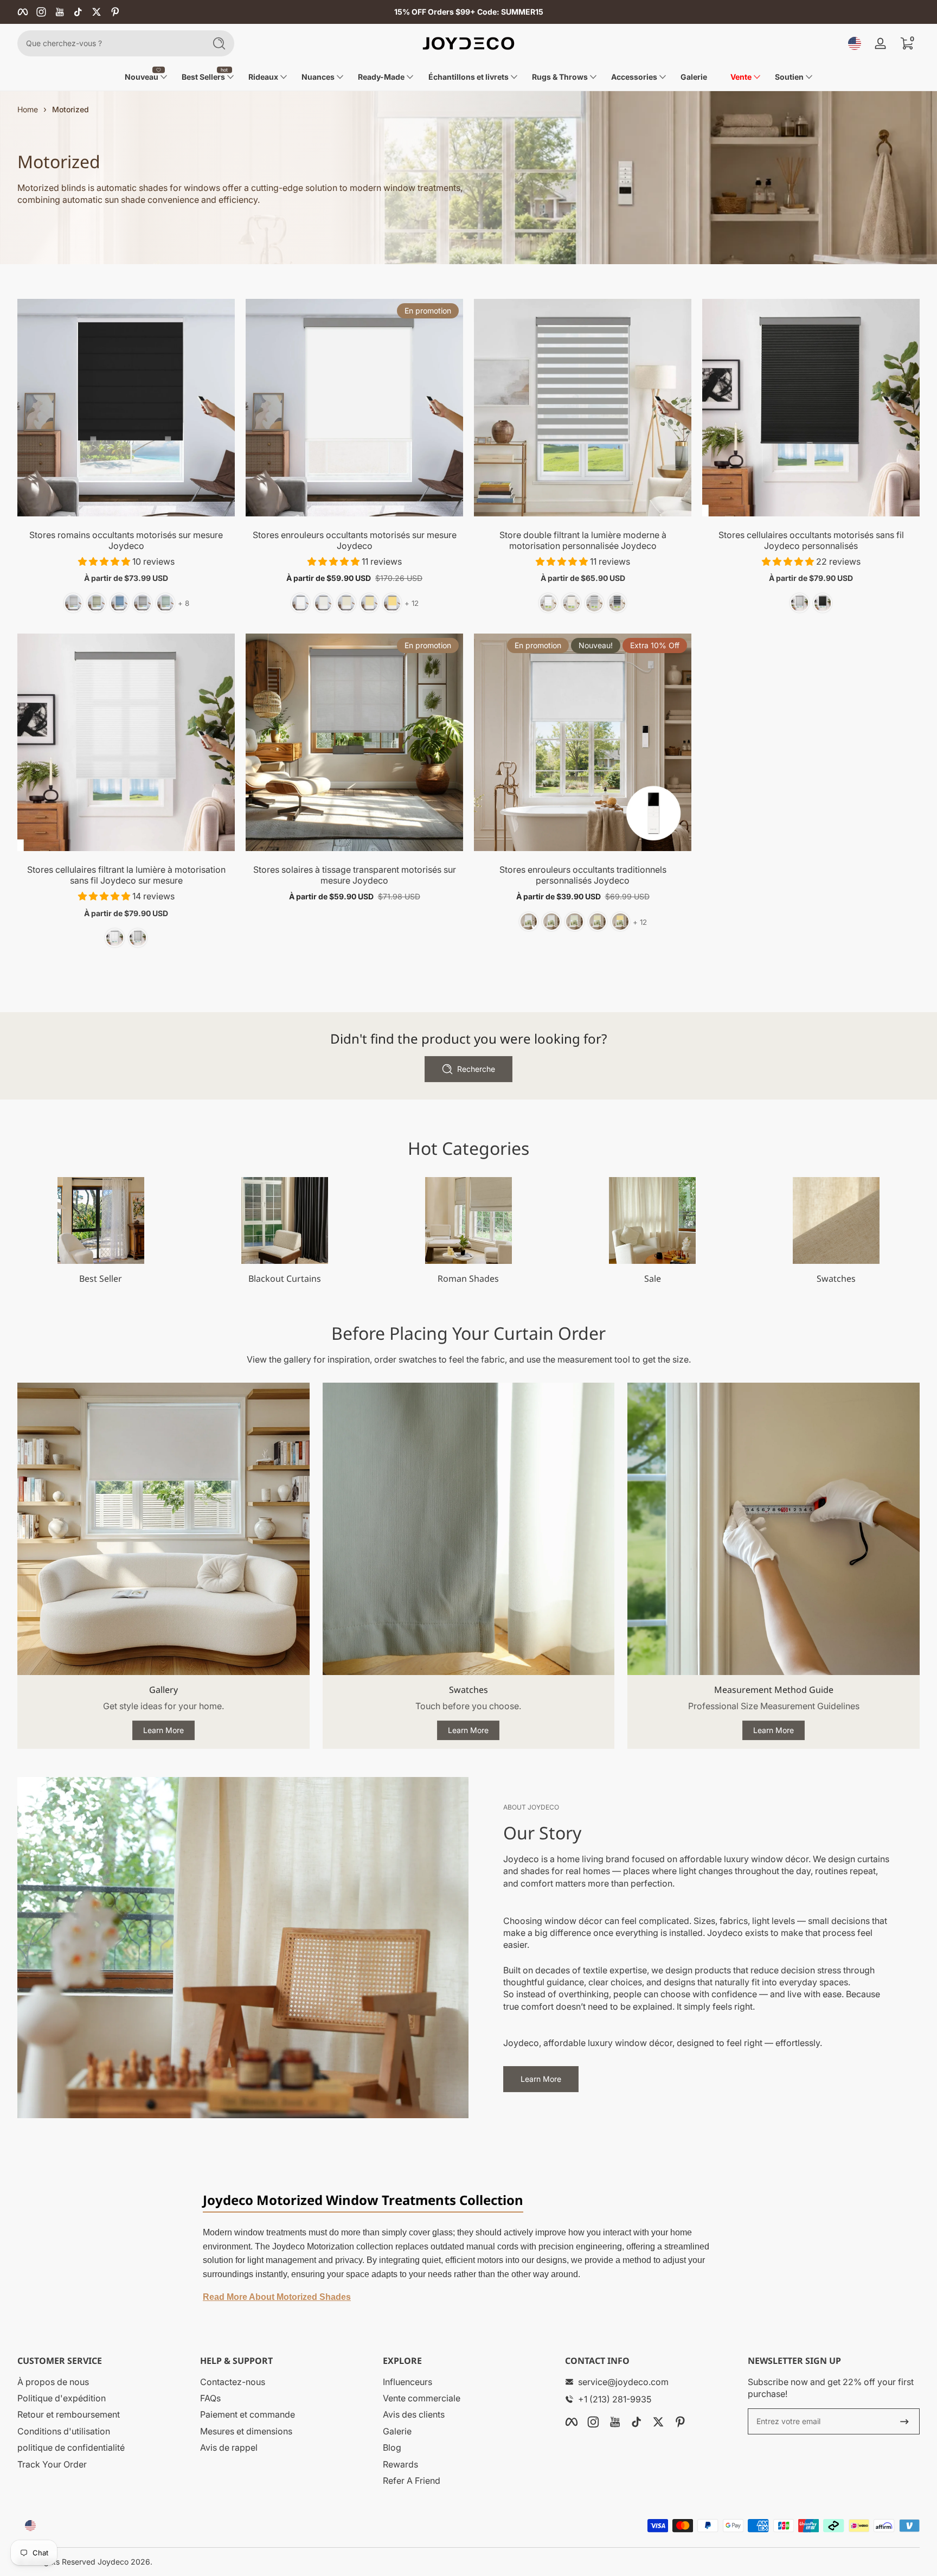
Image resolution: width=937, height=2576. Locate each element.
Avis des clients (414, 2414)
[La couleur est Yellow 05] (392, 603)
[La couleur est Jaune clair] (598, 922)
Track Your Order (52, 2464)
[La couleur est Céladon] (165, 603)
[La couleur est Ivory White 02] (551, 922)
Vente (741, 77)
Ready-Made (381, 77)
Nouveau (142, 77)
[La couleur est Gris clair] (142, 603)
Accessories (634, 77)
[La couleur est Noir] (617, 603)
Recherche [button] (476, 1069)
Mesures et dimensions (246, 2431)
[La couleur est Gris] (594, 603)
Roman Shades (468, 1279)
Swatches (836, 1279)
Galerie (397, 2431)
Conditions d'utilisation (64, 2431)
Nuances (318, 77)
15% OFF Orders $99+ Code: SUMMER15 (469, 12)
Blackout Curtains (285, 1279)
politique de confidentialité (71, 2447)
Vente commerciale (422, 2398)
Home (28, 109)
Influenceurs (407, 2382)
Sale (653, 1279)
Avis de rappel (229, 2447)
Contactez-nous (233, 2382)
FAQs (210, 2398)
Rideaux (263, 77)
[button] (855, 43)
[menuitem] (103, 2382)
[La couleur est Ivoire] (323, 603)
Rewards (400, 2464)
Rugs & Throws (560, 77)
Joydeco (113, 2562)
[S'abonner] (904, 2421)
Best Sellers (203, 77)
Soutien (789, 77)
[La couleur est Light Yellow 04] (369, 603)
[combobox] (108, 43)
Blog (392, 2447)
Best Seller (101, 1279)
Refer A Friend (412, 2481)
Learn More (163, 1730)
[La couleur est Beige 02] (571, 603)
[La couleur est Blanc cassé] (73, 603)
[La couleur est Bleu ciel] (119, 603)
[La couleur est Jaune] (620, 922)
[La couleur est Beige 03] (346, 603)
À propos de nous (53, 2382)
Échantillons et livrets (468, 77)
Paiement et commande (248, 2414)
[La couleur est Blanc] (300, 603)
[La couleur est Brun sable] (96, 603)
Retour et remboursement (69, 2414)
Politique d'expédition (62, 2398)
